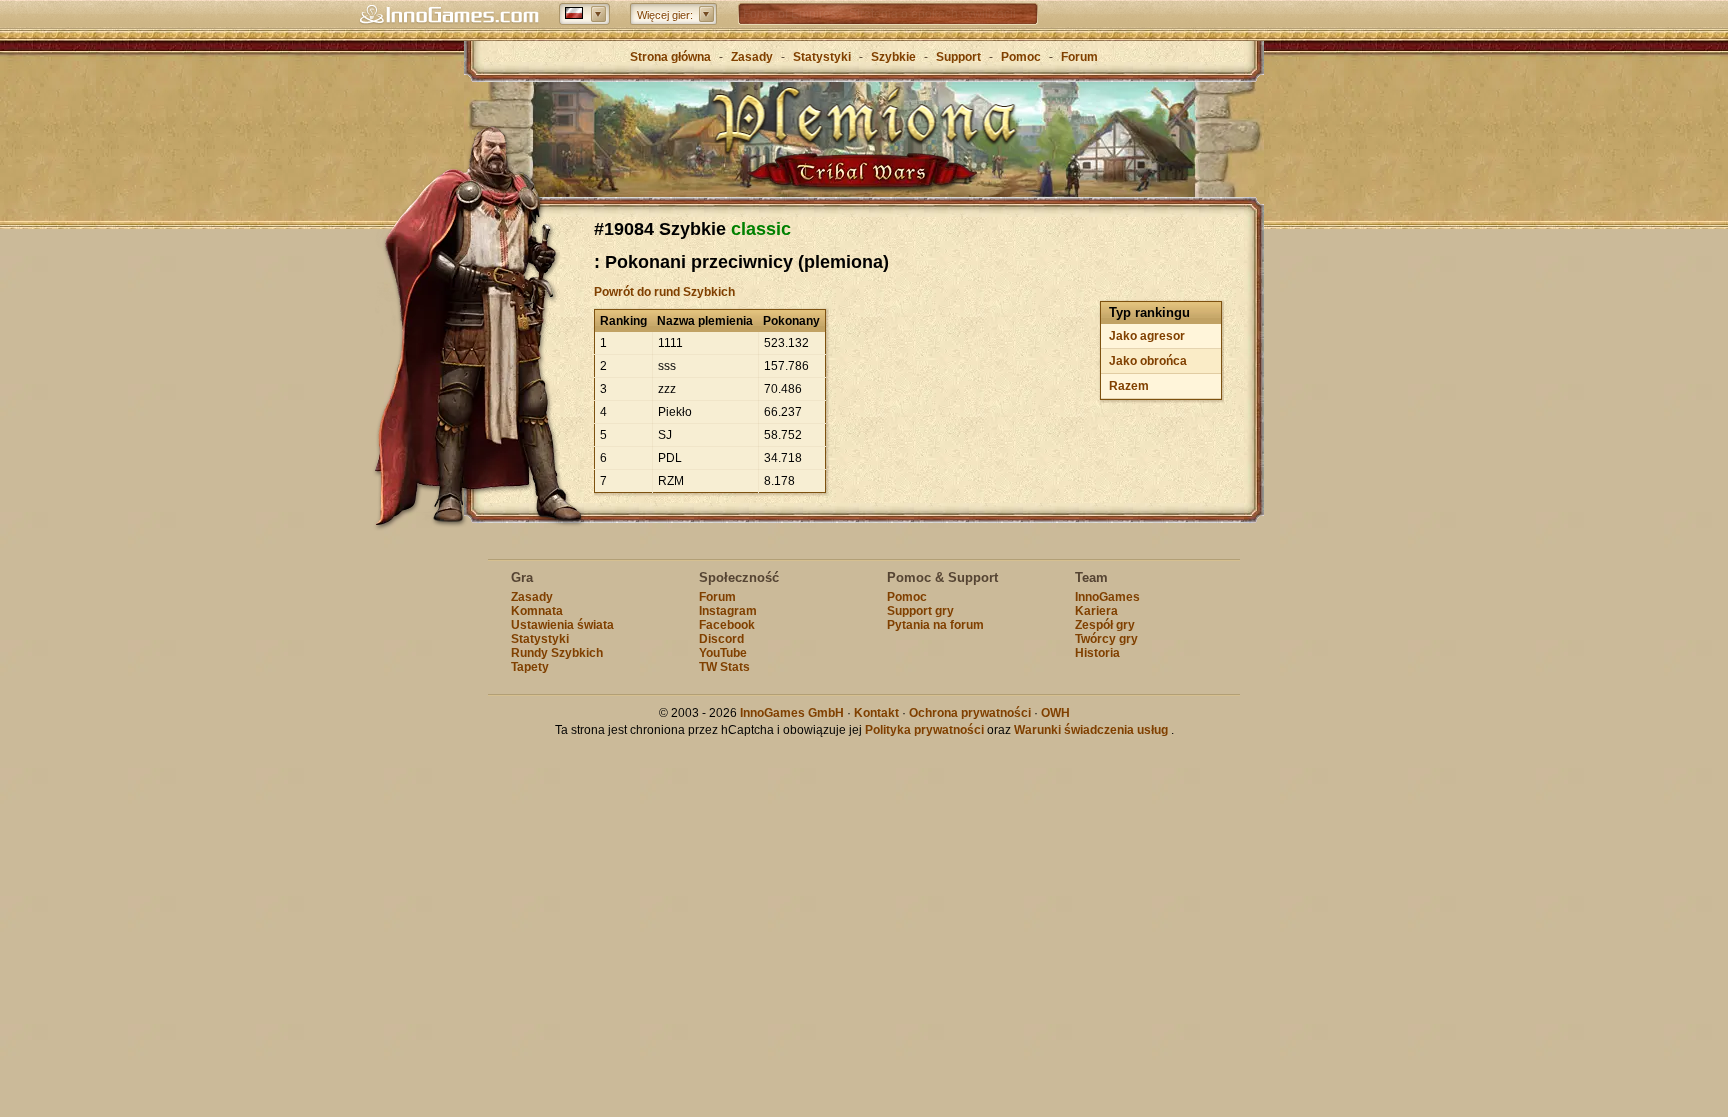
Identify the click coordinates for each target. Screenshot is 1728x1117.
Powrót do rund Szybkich (664, 292)
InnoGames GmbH (792, 713)
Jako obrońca (1148, 361)
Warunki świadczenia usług (1091, 730)
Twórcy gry (1106, 639)
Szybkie (893, 57)
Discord (721, 639)
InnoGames (1107, 597)
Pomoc (1021, 57)
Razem (1129, 386)
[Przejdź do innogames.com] (449, 15)
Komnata (537, 611)
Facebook (727, 625)
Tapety (530, 667)
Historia (1097, 653)
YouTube (723, 653)
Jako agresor (1147, 336)
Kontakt (876, 713)
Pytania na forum (935, 625)
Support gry (920, 611)
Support (958, 57)
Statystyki (822, 57)
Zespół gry (1105, 625)
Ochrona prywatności (970, 713)
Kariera (1096, 611)
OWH (1055, 713)
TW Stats (724, 667)
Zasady (752, 57)
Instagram (728, 611)
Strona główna (670, 57)
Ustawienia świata (562, 625)
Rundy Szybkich (557, 653)
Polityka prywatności (924, 730)
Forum (1079, 57)
